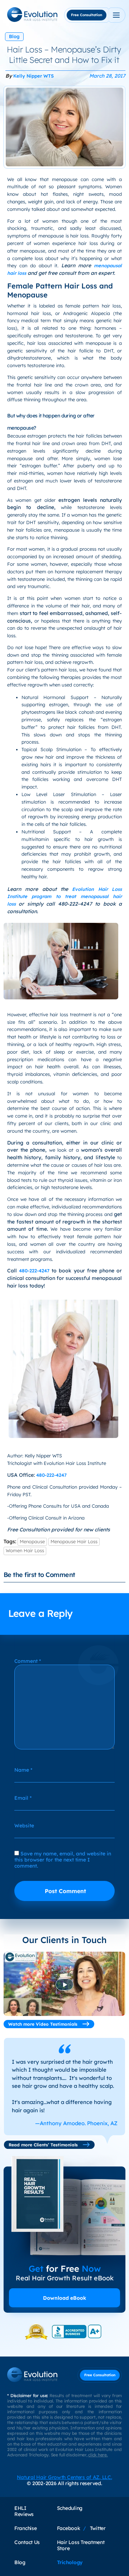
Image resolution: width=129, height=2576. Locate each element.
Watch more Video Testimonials (44, 2024)
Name (23, 1770)
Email (23, 1798)
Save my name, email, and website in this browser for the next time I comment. (63, 1860)
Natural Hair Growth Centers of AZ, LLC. (64, 2477)
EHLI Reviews (24, 2511)
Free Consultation (87, 15)
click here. (98, 2455)
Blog (14, 36)
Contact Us (27, 2542)
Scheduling (70, 2508)
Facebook (69, 2528)
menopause (32, 1541)
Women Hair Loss (25, 1550)
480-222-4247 (34, 1271)
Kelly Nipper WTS (34, 76)
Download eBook (64, 2298)
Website (24, 1825)
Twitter (98, 2528)
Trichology (70, 2562)
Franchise (26, 2528)
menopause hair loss (74, 1541)
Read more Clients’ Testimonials (44, 2145)
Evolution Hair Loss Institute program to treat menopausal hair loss (64, 897)
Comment (28, 1661)
